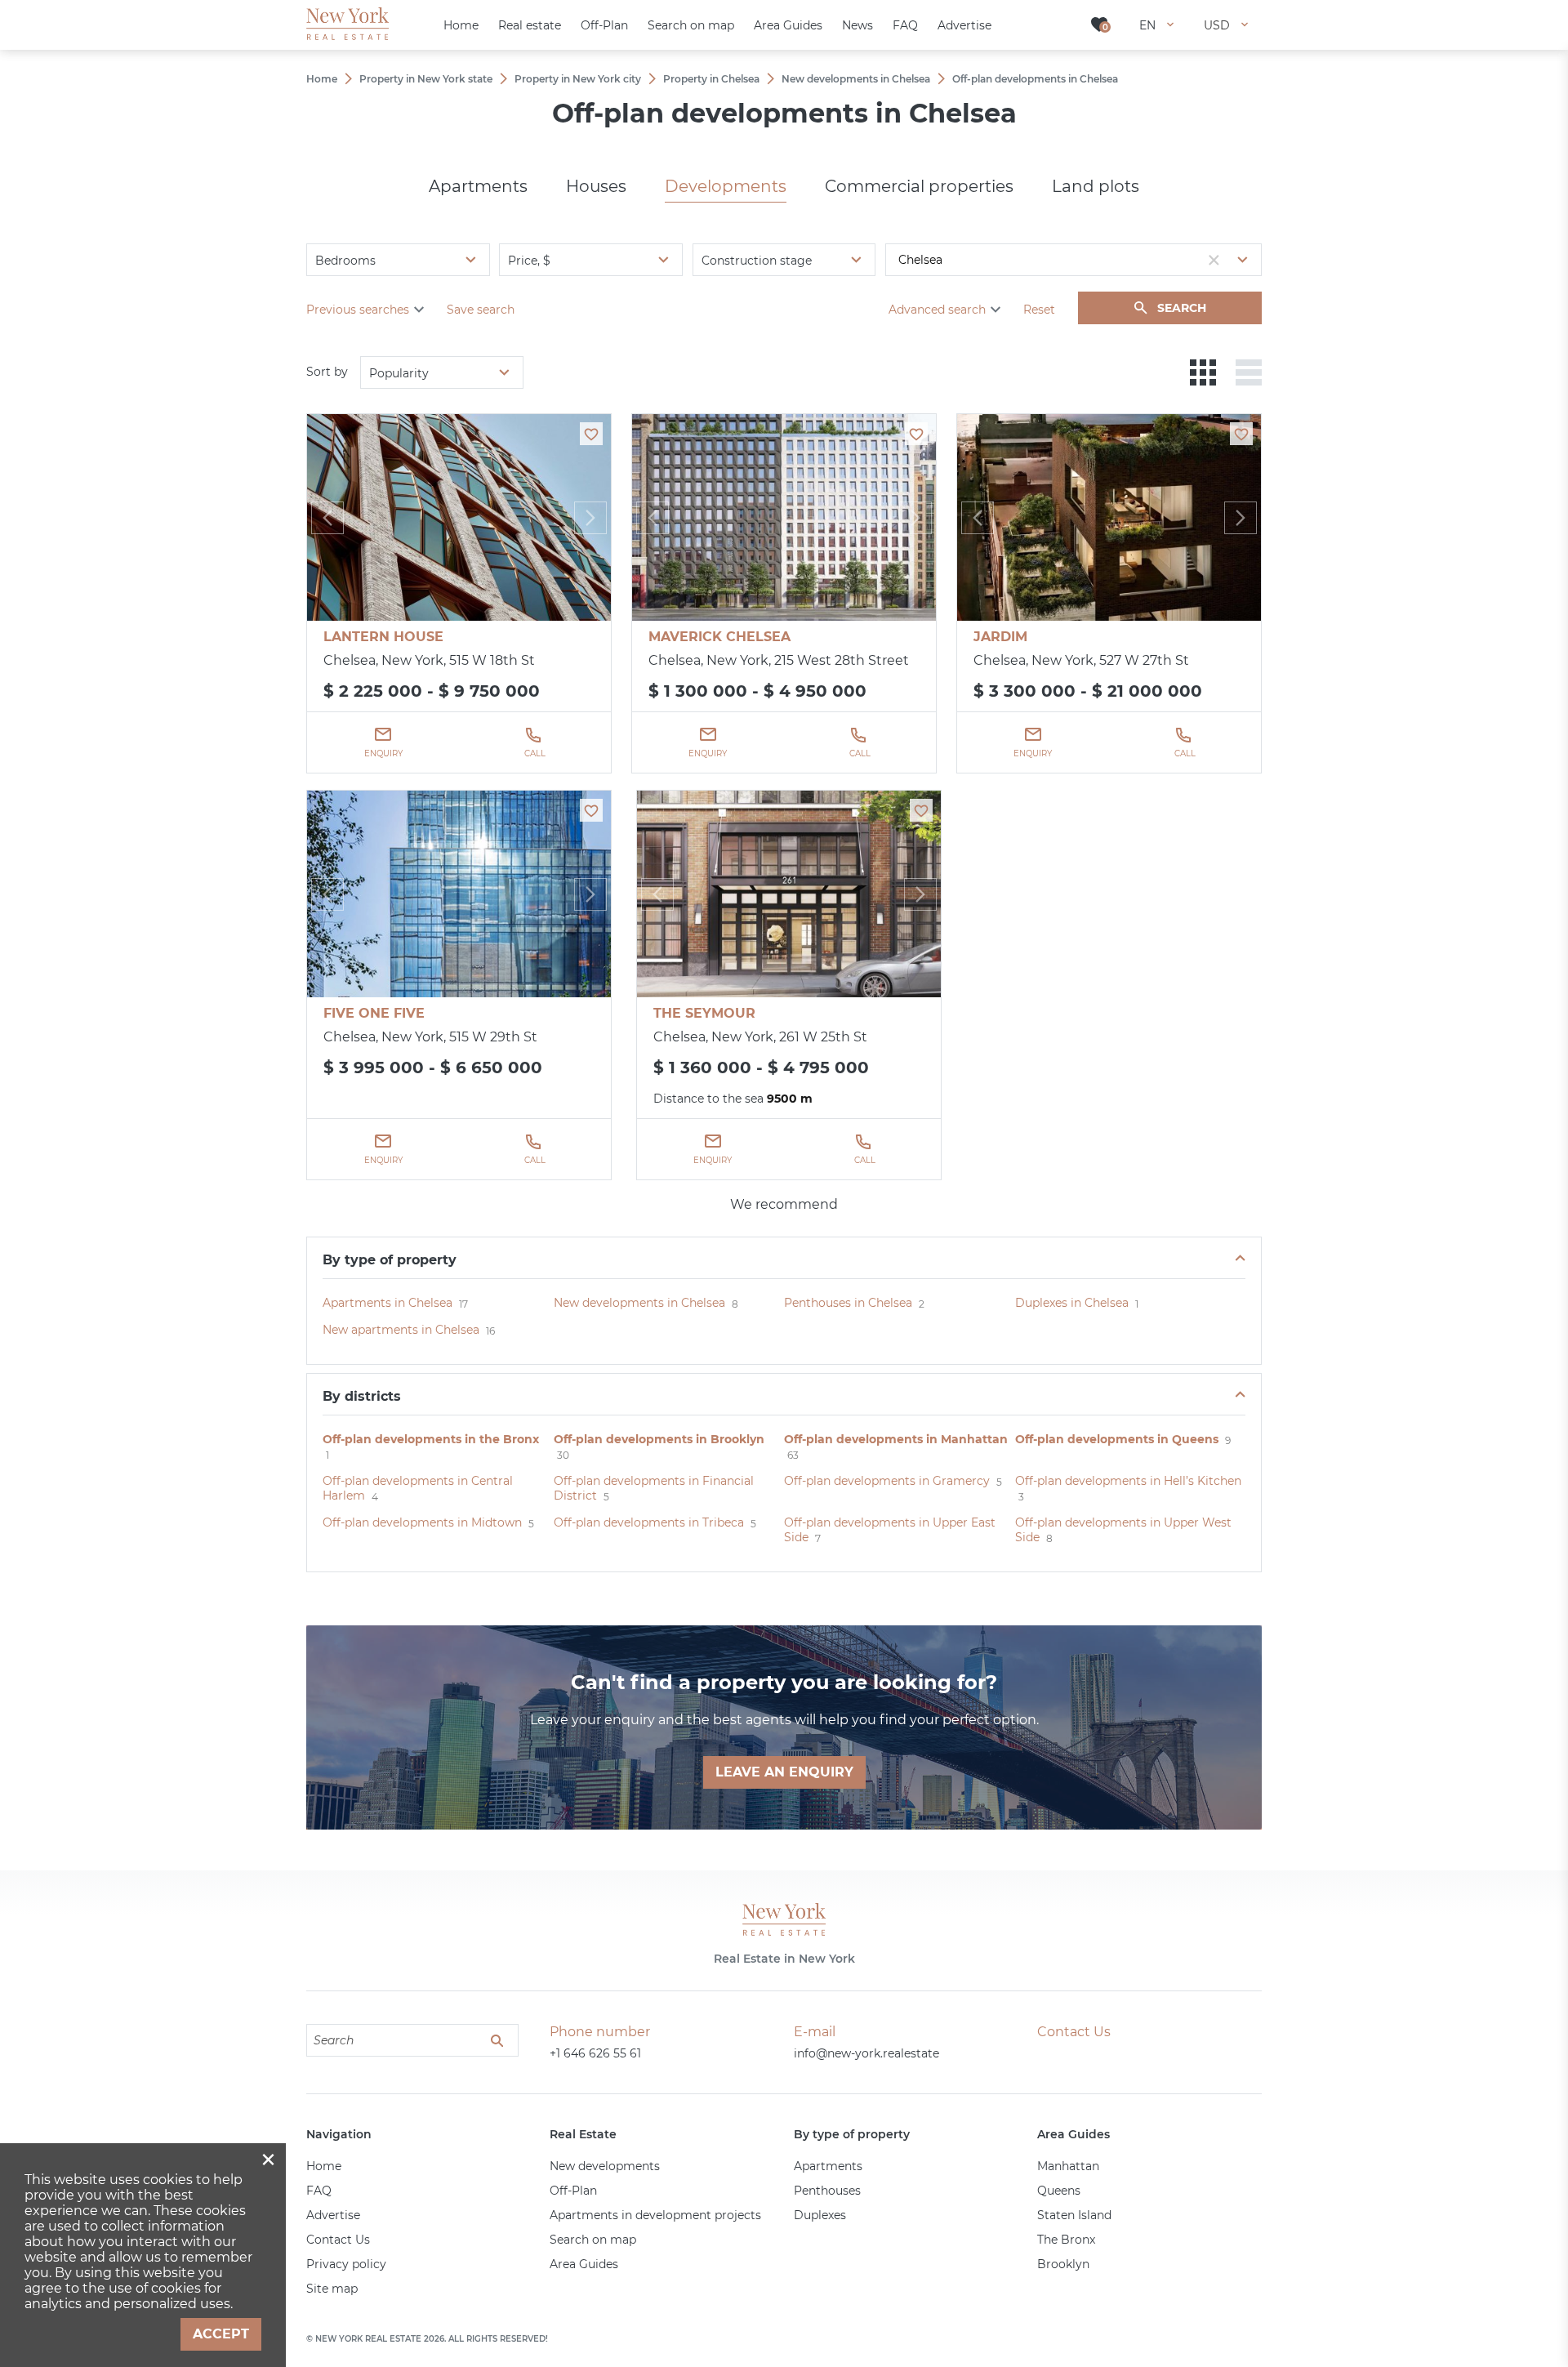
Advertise (333, 2215)
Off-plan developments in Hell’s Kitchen (1128, 1481)
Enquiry (383, 753)
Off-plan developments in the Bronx (431, 1439)
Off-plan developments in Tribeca (649, 1522)
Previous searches (358, 310)
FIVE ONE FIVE (374, 1013)
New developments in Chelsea (639, 1303)
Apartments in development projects (655, 2215)
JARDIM (1000, 637)
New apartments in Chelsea (401, 1330)
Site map (332, 2289)
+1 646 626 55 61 (595, 2053)
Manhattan (1068, 2166)
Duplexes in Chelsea (1072, 1303)
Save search (481, 310)
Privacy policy (346, 2264)
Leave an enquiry (784, 1772)
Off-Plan (573, 2191)
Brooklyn (1063, 2264)
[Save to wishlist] (591, 434)
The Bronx (1066, 2240)
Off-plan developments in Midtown (422, 1522)
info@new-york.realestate (866, 2053)
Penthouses (827, 2191)
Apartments (478, 186)
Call (535, 753)
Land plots (1096, 186)
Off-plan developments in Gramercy (887, 1481)
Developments (726, 186)
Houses (596, 186)
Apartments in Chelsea (388, 1303)
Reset (1039, 310)
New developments (605, 2166)
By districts (362, 1396)
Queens (1059, 2191)
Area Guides (584, 2264)
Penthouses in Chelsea (848, 1303)
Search (1182, 308)
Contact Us (338, 2240)
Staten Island (1074, 2215)
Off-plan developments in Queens (1117, 1439)
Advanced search (937, 310)
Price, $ (529, 261)
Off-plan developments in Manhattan (896, 1439)
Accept (221, 2334)
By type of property (390, 1260)
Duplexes (820, 2215)
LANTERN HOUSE (383, 637)
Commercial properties (919, 186)
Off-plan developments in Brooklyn (659, 1439)
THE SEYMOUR (704, 1013)
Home (324, 2166)
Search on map (593, 2240)
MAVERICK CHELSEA (719, 637)
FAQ (319, 2191)
